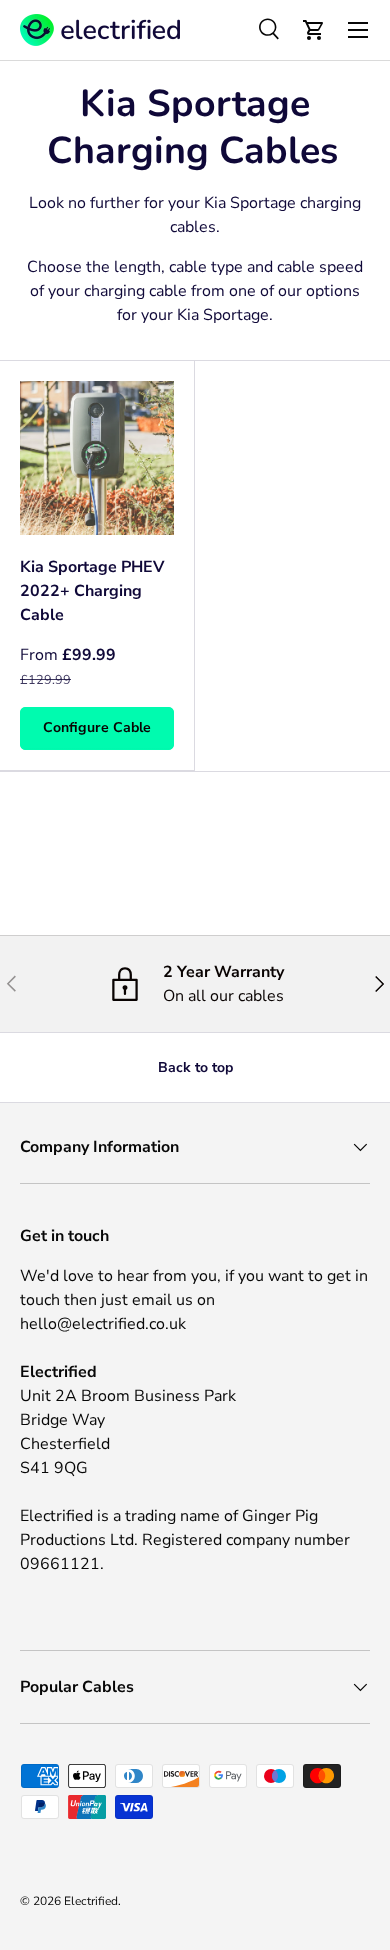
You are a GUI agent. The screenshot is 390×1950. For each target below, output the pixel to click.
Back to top (195, 1067)
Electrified (91, 1901)
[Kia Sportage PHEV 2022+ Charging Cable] (97, 458)
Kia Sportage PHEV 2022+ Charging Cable (92, 591)
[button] (314, 30)
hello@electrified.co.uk (103, 1324)
